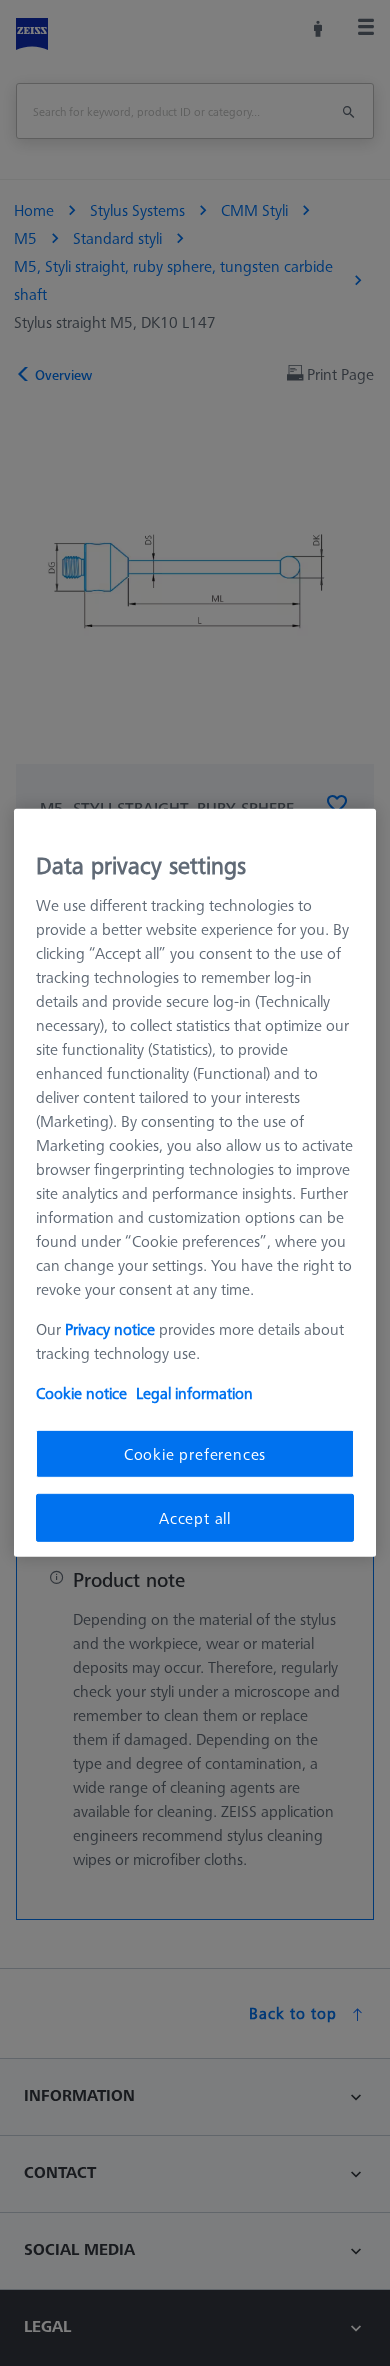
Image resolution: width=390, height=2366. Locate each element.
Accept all (195, 1518)
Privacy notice (110, 1328)
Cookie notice (81, 1392)
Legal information (194, 1392)
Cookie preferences (195, 1453)
